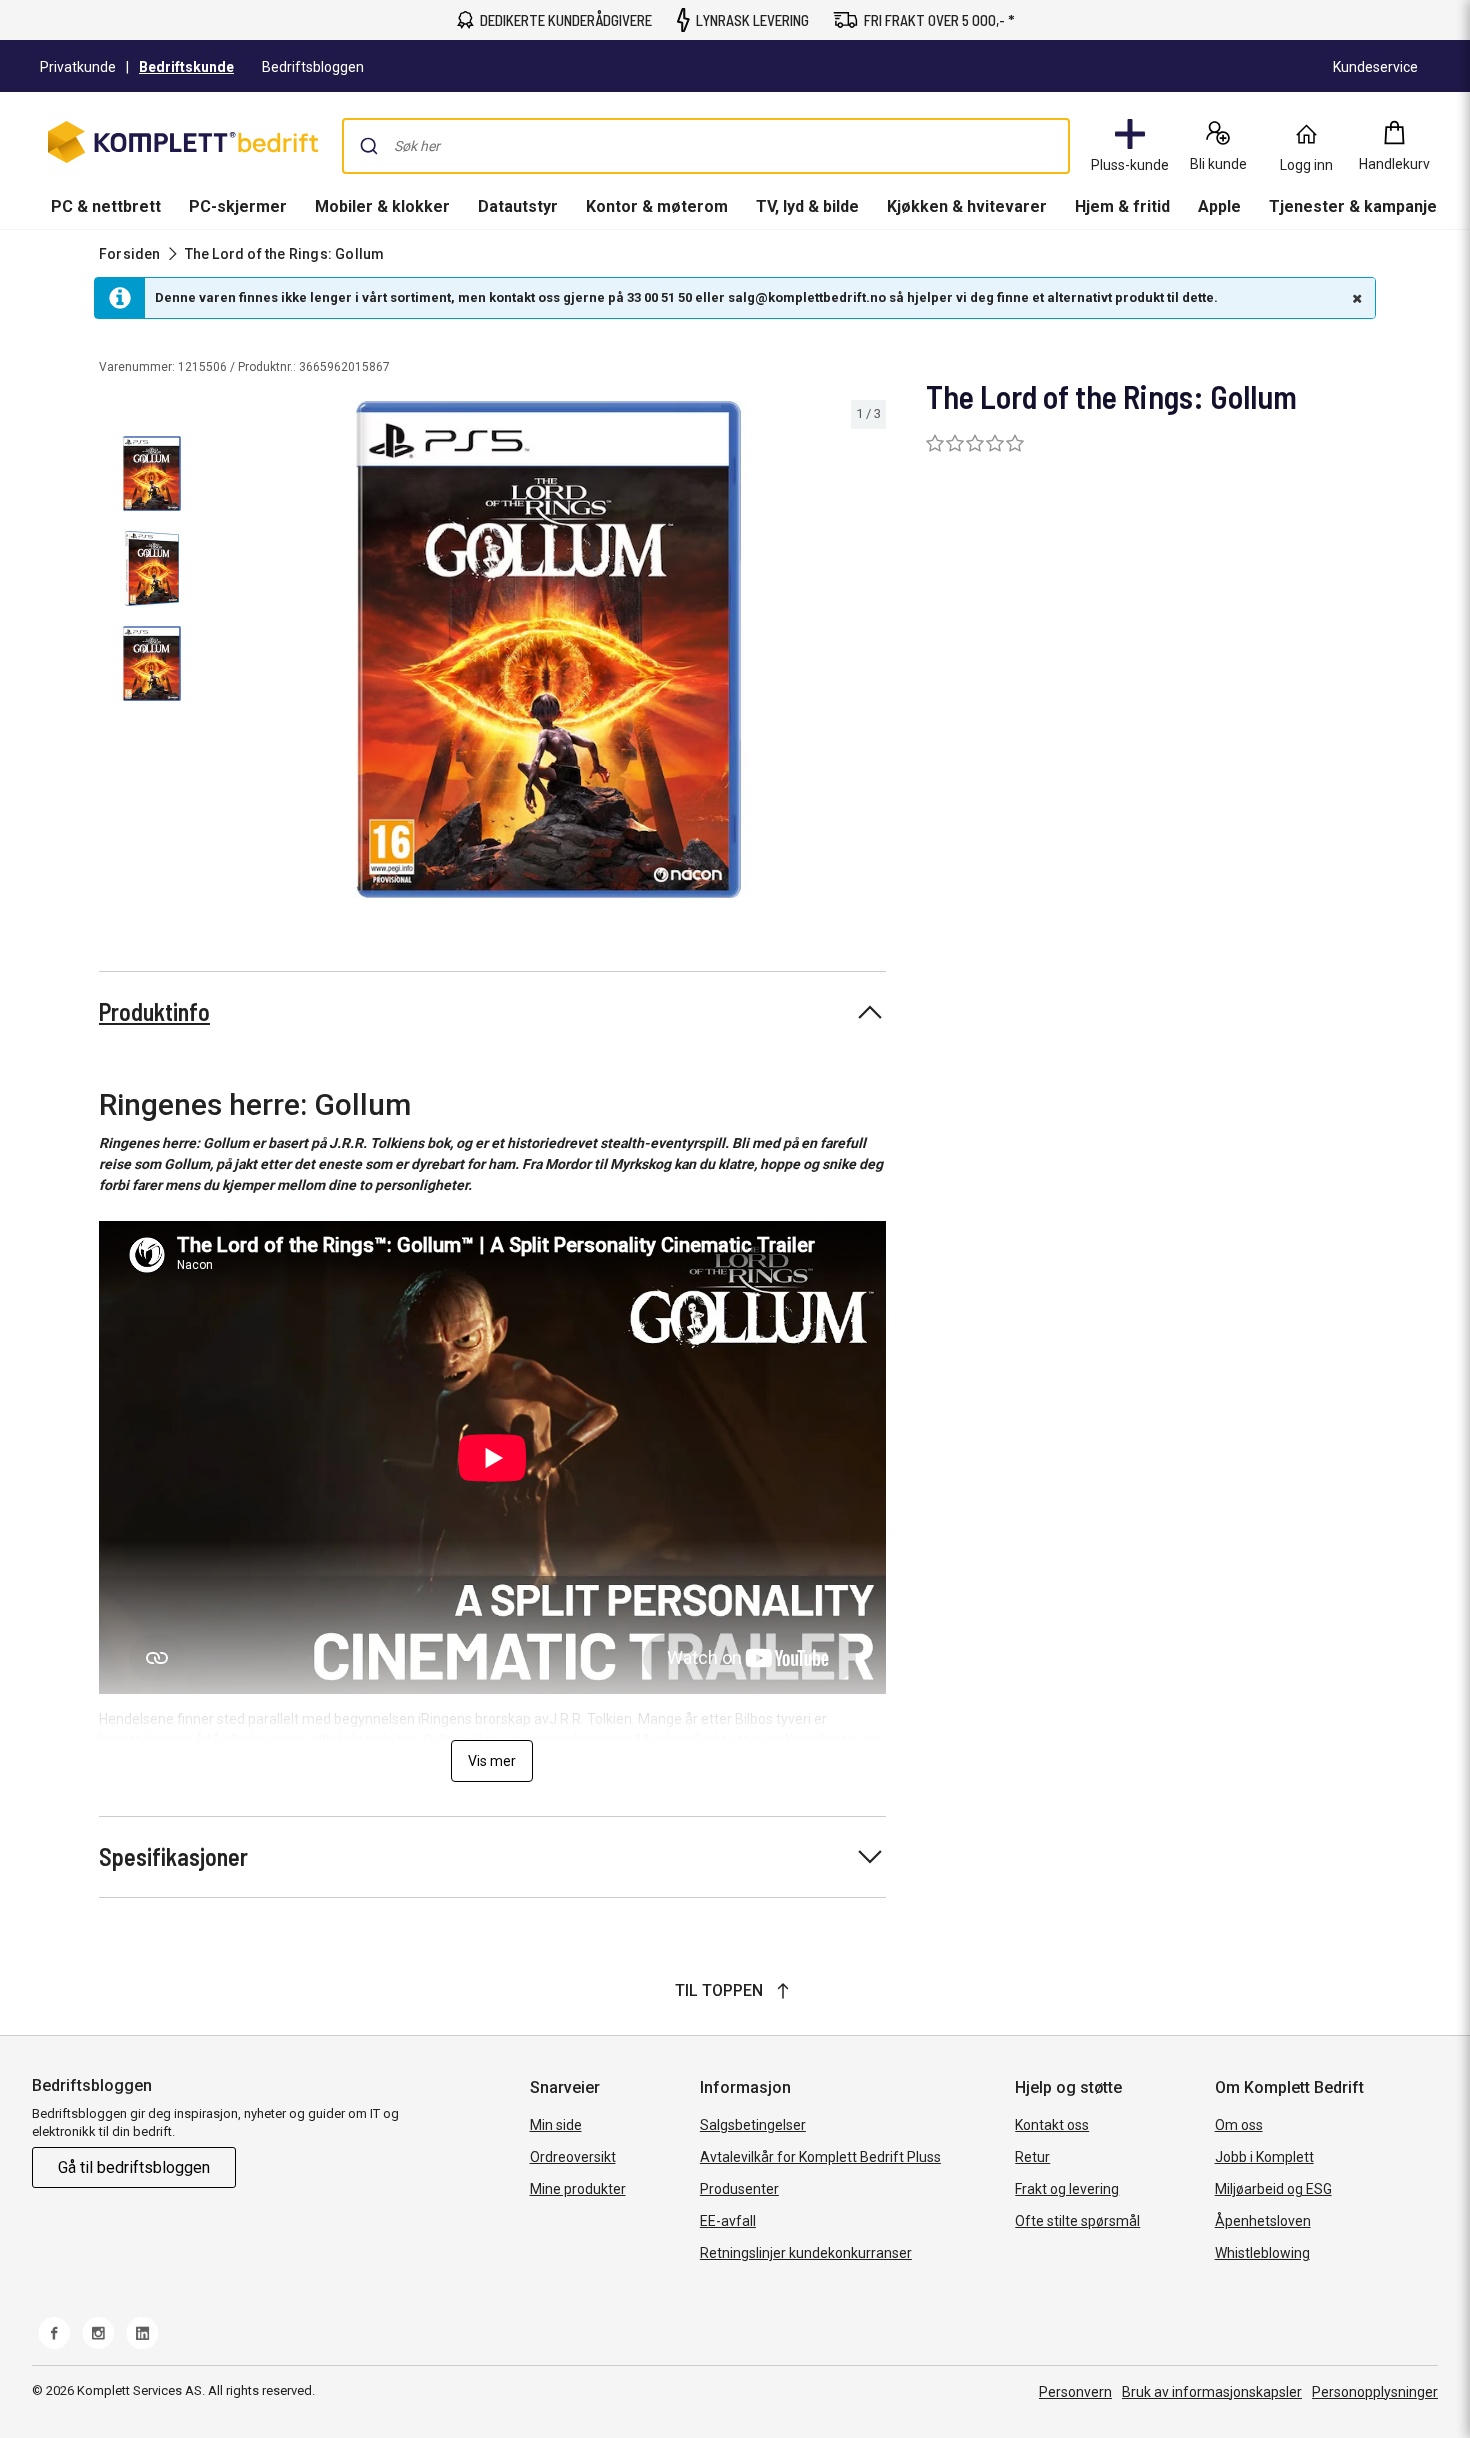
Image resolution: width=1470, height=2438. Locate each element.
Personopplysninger (1375, 2392)
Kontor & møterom (657, 206)
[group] (548, 649)
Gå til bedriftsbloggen (134, 2167)
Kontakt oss (1052, 2125)
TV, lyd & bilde (807, 206)
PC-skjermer (238, 206)
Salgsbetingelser (753, 2125)
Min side (556, 2125)
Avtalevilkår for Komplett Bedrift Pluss (820, 2157)
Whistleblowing (1262, 2253)
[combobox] (706, 146)
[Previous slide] (228, 653)
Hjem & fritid (1122, 206)
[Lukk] (1355, 298)
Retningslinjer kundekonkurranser (806, 2253)
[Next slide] (868, 653)
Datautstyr (518, 206)
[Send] (369, 146)
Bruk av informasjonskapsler (1212, 2392)
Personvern (1075, 2392)
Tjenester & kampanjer (1356, 206)
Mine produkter (578, 2189)
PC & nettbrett (106, 206)
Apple (1219, 206)
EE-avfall (728, 2221)
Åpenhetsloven (1263, 2221)
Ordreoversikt (573, 2157)
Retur (1032, 2157)
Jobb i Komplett (1264, 2157)
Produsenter (739, 2189)
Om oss (1239, 2125)
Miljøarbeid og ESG (1273, 2189)
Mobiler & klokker (382, 206)
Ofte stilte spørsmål (1077, 2221)
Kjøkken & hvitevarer (967, 206)
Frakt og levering (1067, 2189)
